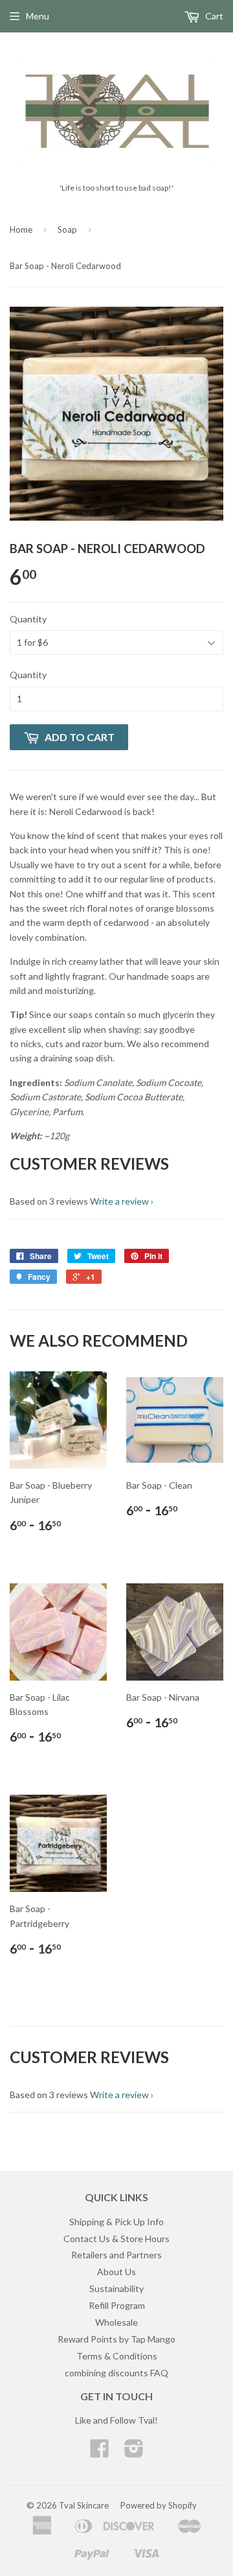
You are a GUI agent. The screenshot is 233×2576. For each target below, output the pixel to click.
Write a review (119, 1201)
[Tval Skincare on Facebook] (100, 2452)
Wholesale (116, 2322)
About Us (116, 2272)
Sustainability (116, 2288)
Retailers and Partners (116, 2255)
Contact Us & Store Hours (116, 2239)
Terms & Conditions (117, 2356)
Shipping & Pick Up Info (116, 2222)
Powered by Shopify (159, 2505)
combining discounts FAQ (116, 2373)
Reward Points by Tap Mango (116, 2339)
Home (21, 230)
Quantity (28, 619)
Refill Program (117, 2305)
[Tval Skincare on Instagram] (134, 2452)
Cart (213, 16)
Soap (67, 230)
